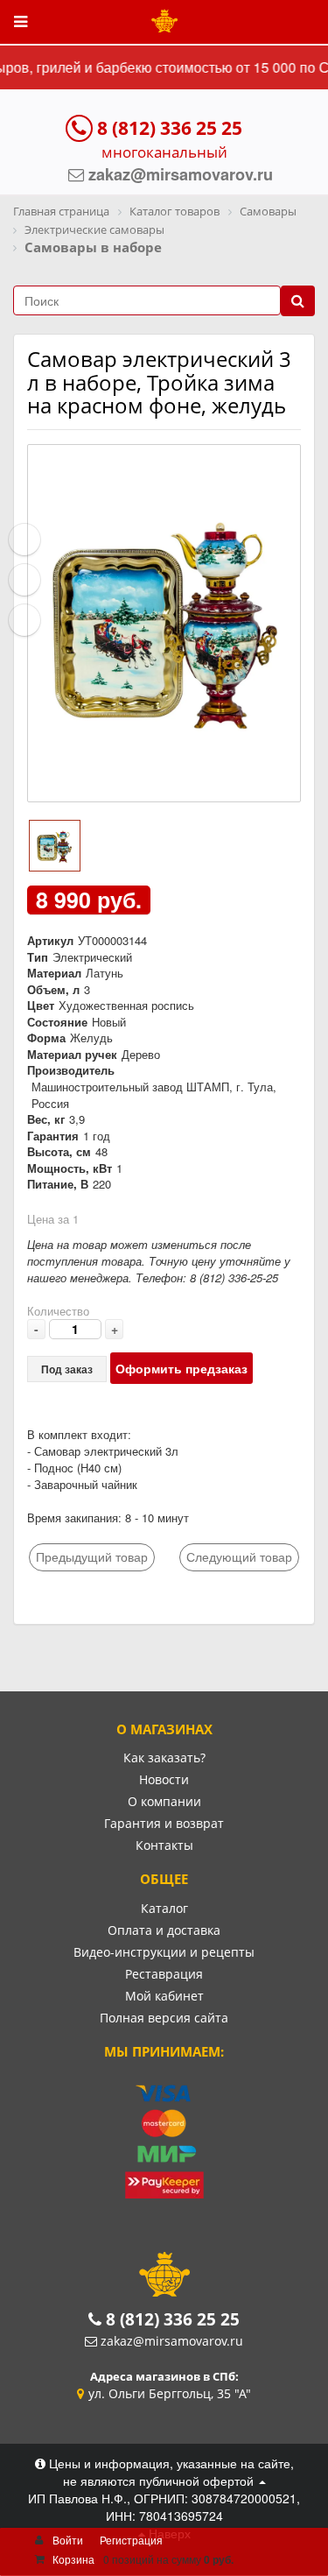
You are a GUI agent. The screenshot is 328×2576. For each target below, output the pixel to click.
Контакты (164, 1845)
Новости (164, 1779)
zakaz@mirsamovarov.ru (172, 2341)
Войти (68, 2540)
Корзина (73, 2559)
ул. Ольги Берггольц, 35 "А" (170, 2393)
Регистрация (131, 2540)
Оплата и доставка (164, 1930)
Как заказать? (164, 1757)
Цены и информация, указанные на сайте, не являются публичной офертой (170, 2472)
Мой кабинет (164, 1996)
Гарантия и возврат (164, 1823)
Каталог (164, 1908)
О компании (164, 1801)
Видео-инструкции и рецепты (164, 1952)
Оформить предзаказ (181, 1368)
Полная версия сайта (164, 2018)
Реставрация (164, 1974)
